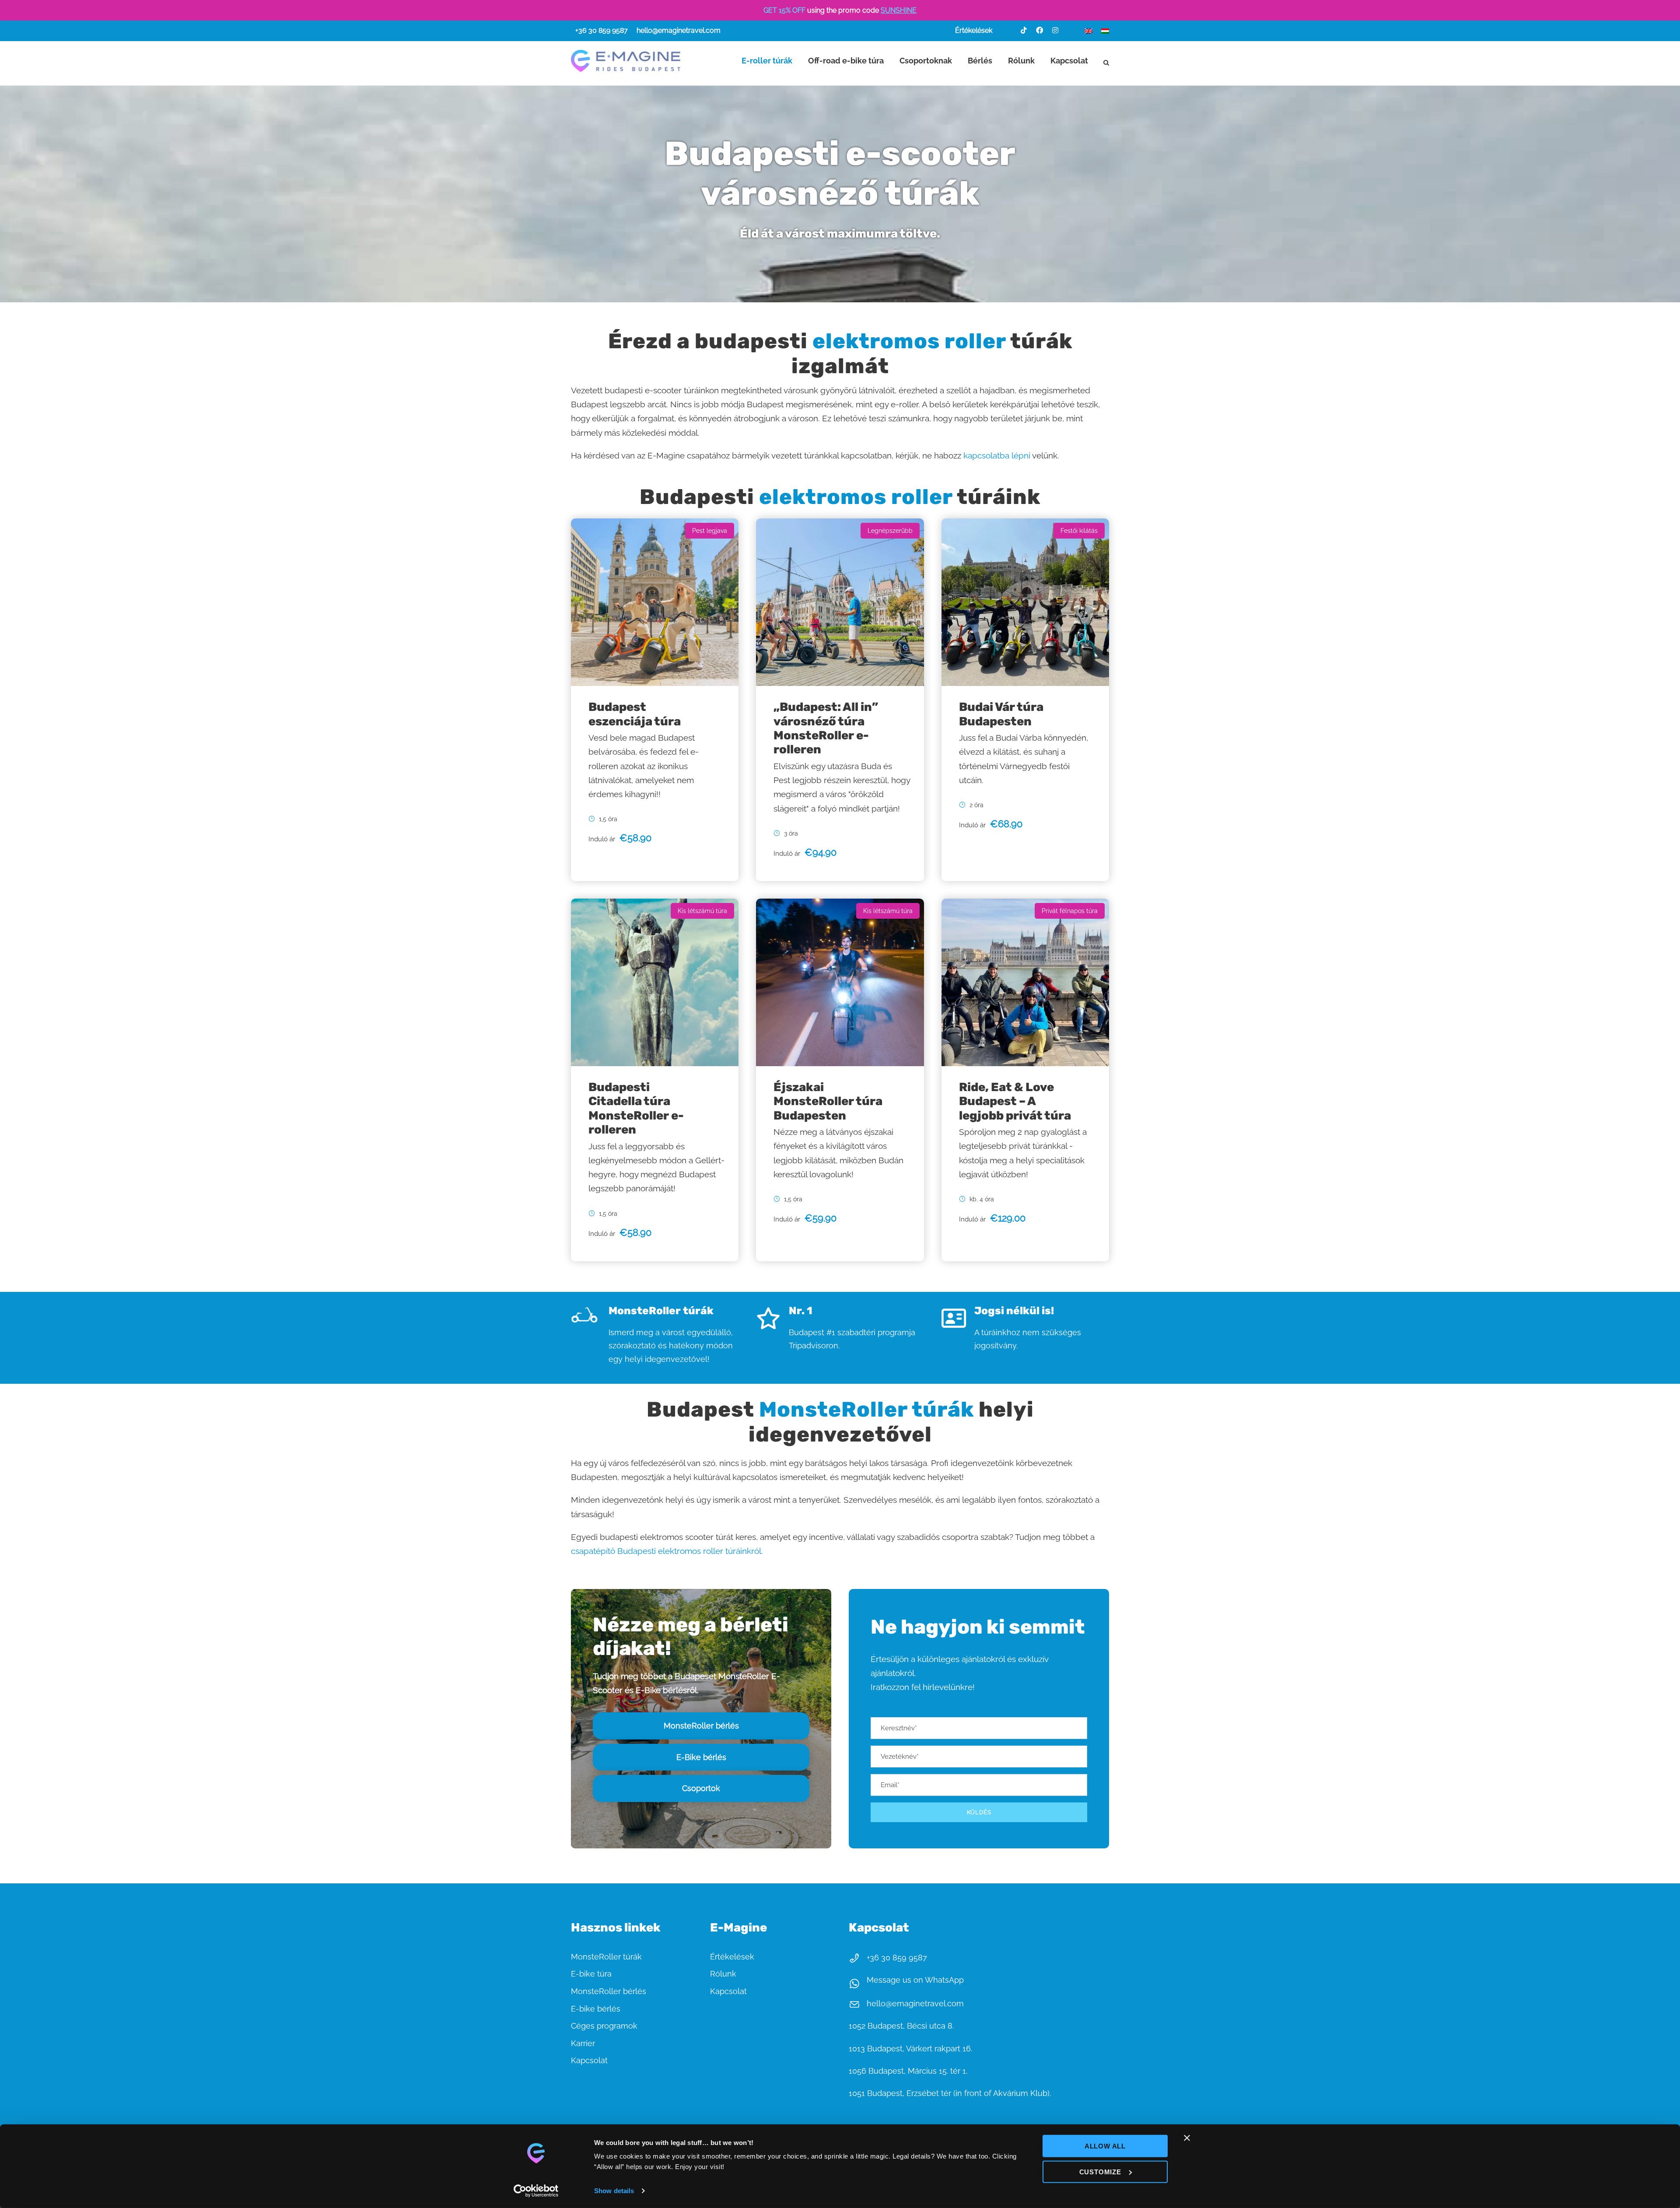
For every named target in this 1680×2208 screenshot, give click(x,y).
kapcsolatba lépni (998, 455)
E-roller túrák (767, 61)
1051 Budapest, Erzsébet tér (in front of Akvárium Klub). (950, 2093)
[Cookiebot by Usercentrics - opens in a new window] (536, 2191)
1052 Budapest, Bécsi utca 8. (901, 2026)
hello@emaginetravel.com (679, 30)
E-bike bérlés (596, 2009)
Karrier (583, 2043)
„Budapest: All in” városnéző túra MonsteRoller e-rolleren (826, 728)
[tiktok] (1024, 30)
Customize (1100, 2171)
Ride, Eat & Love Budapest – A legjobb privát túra (1015, 1101)
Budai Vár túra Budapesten (1001, 714)
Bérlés (980, 61)
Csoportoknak (926, 61)
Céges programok (604, 2026)
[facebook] (1039, 30)
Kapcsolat (1069, 61)
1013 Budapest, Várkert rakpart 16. (910, 2049)
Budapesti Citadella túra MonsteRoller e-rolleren (636, 1108)
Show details (614, 2191)
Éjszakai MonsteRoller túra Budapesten (828, 1101)
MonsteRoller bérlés (609, 1991)
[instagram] (1055, 30)
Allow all (1105, 2146)
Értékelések (974, 30)
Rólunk (1021, 61)
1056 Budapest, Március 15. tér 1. (908, 2071)
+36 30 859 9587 (602, 30)
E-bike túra (591, 1974)
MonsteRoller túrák (606, 1957)
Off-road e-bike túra (846, 61)
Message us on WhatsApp (915, 1980)
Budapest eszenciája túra (635, 714)
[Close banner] (1187, 2138)
